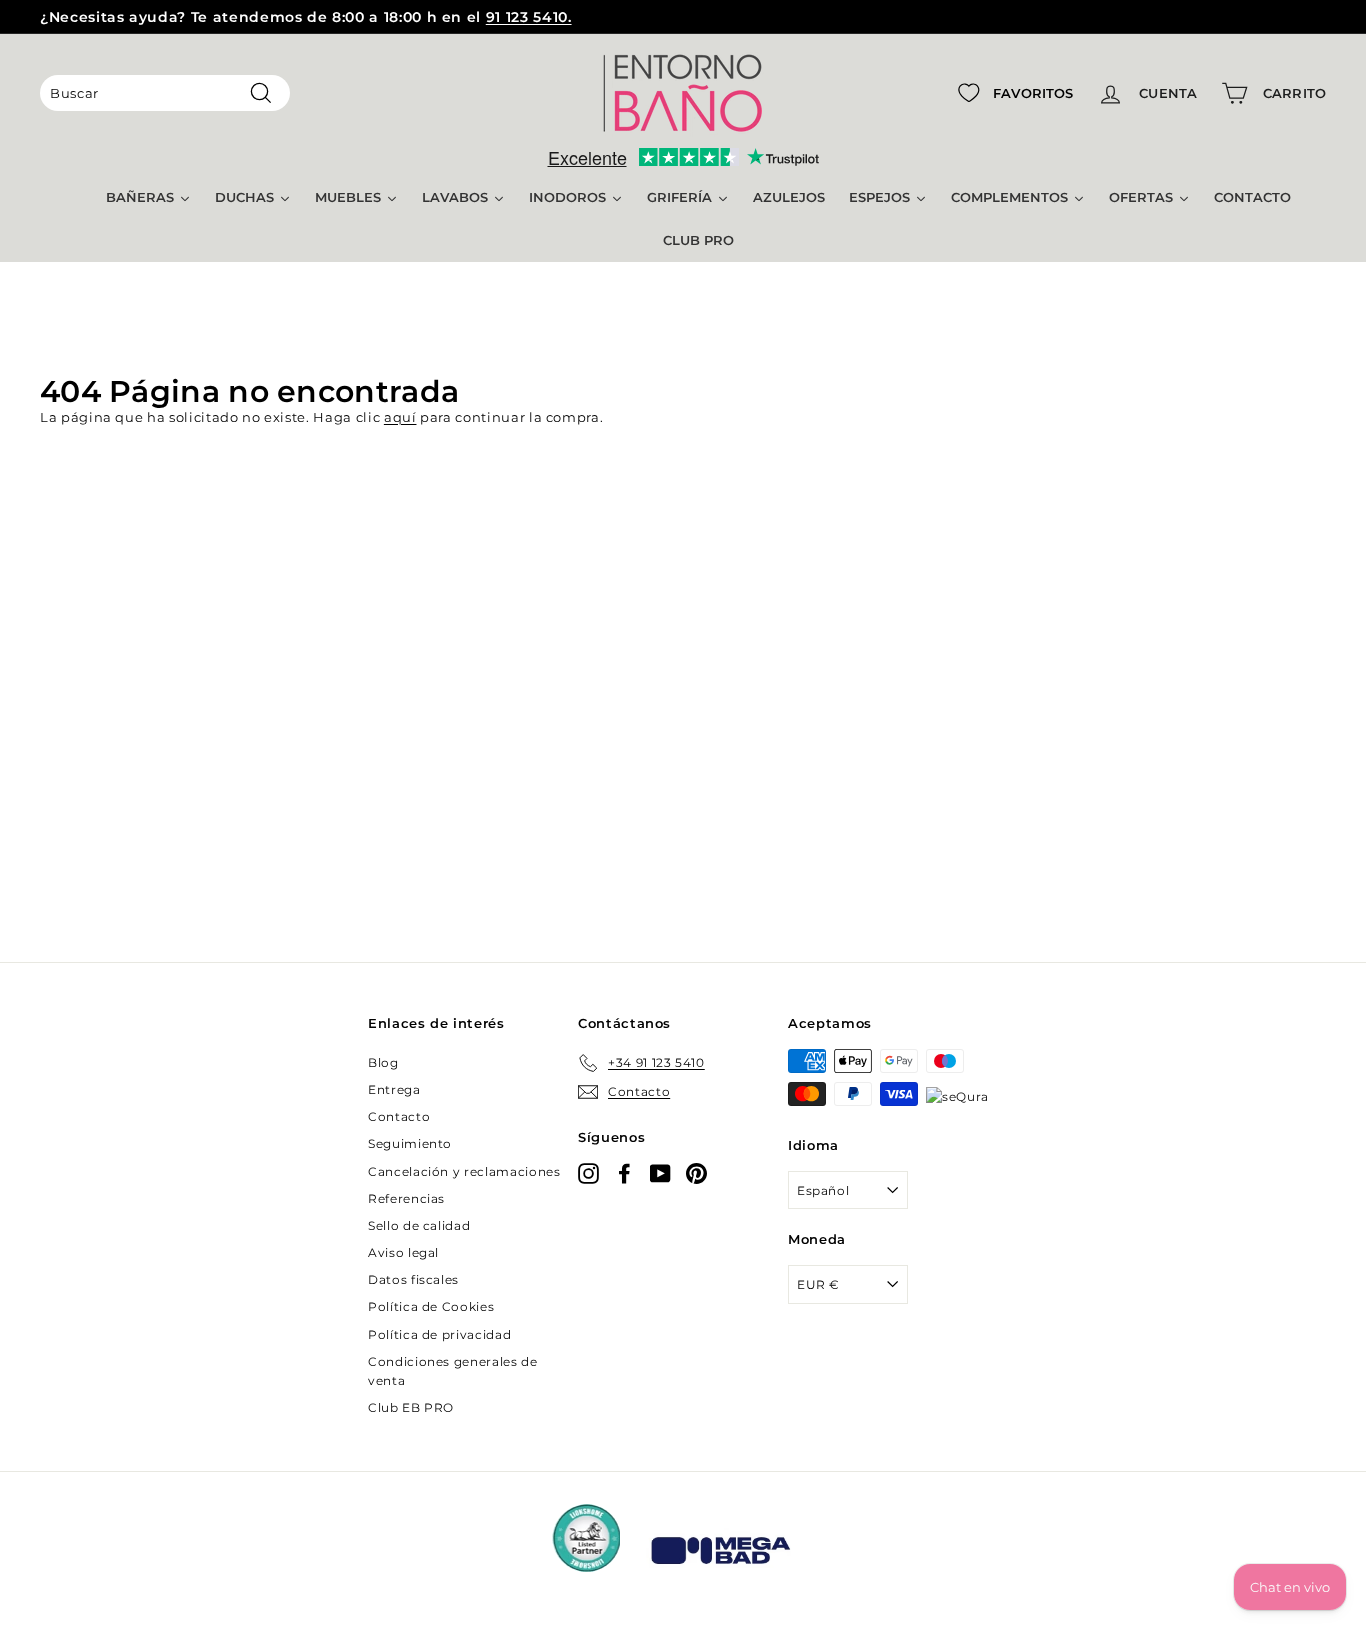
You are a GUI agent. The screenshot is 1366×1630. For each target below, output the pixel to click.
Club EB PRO (411, 1407)
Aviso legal (403, 1252)
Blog (383, 1062)
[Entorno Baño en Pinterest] (696, 1173)
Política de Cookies (431, 1306)
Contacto (399, 1116)
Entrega (394, 1089)
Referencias (406, 1198)
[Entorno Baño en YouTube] (660, 1173)
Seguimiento (410, 1143)
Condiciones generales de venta (453, 1371)
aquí (400, 417)
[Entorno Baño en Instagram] (588, 1173)
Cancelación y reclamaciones (464, 1171)
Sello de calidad (419, 1225)
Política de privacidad (439, 1334)
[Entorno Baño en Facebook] (624, 1173)
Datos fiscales (413, 1279)
